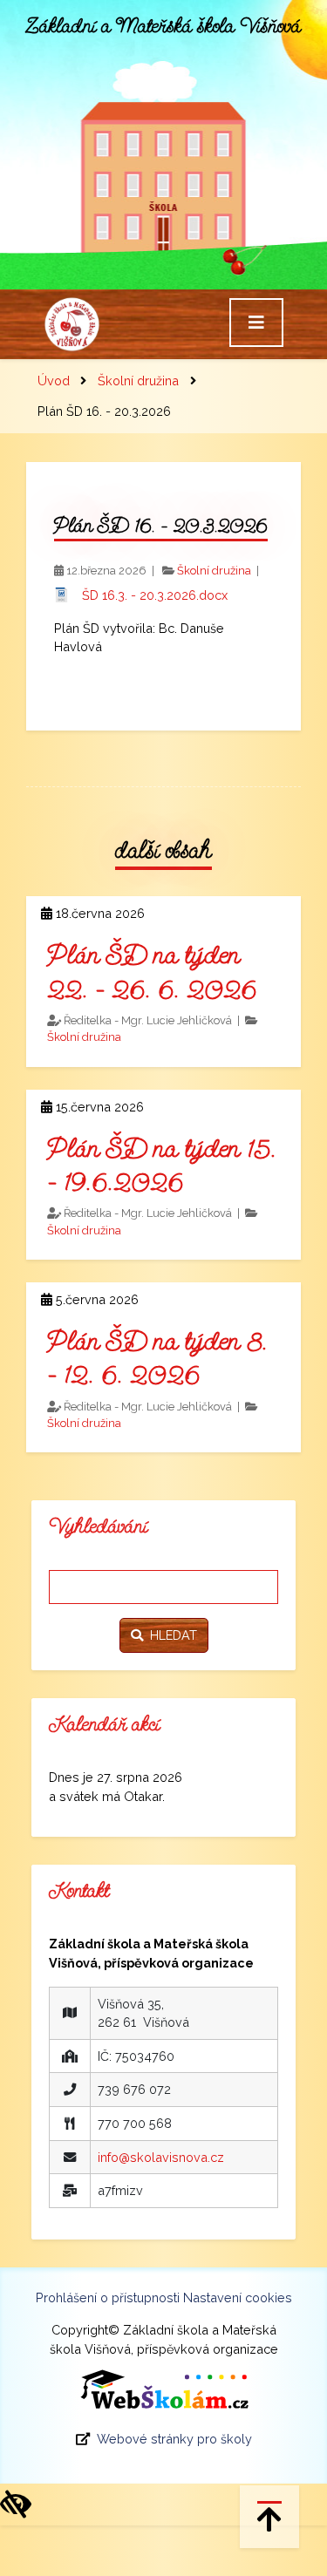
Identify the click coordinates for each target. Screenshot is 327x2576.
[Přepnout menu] (256, 323)
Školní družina (138, 381)
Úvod (54, 381)
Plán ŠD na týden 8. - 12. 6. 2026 (157, 1357)
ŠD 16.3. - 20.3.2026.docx (155, 595)
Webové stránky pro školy (174, 2439)
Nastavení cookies (238, 2297)
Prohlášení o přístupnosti (108, 2297)
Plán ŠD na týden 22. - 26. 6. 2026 (152, 971)
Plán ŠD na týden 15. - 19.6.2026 (162, 1165)
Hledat (170, 1635)
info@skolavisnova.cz (161, 2157)
